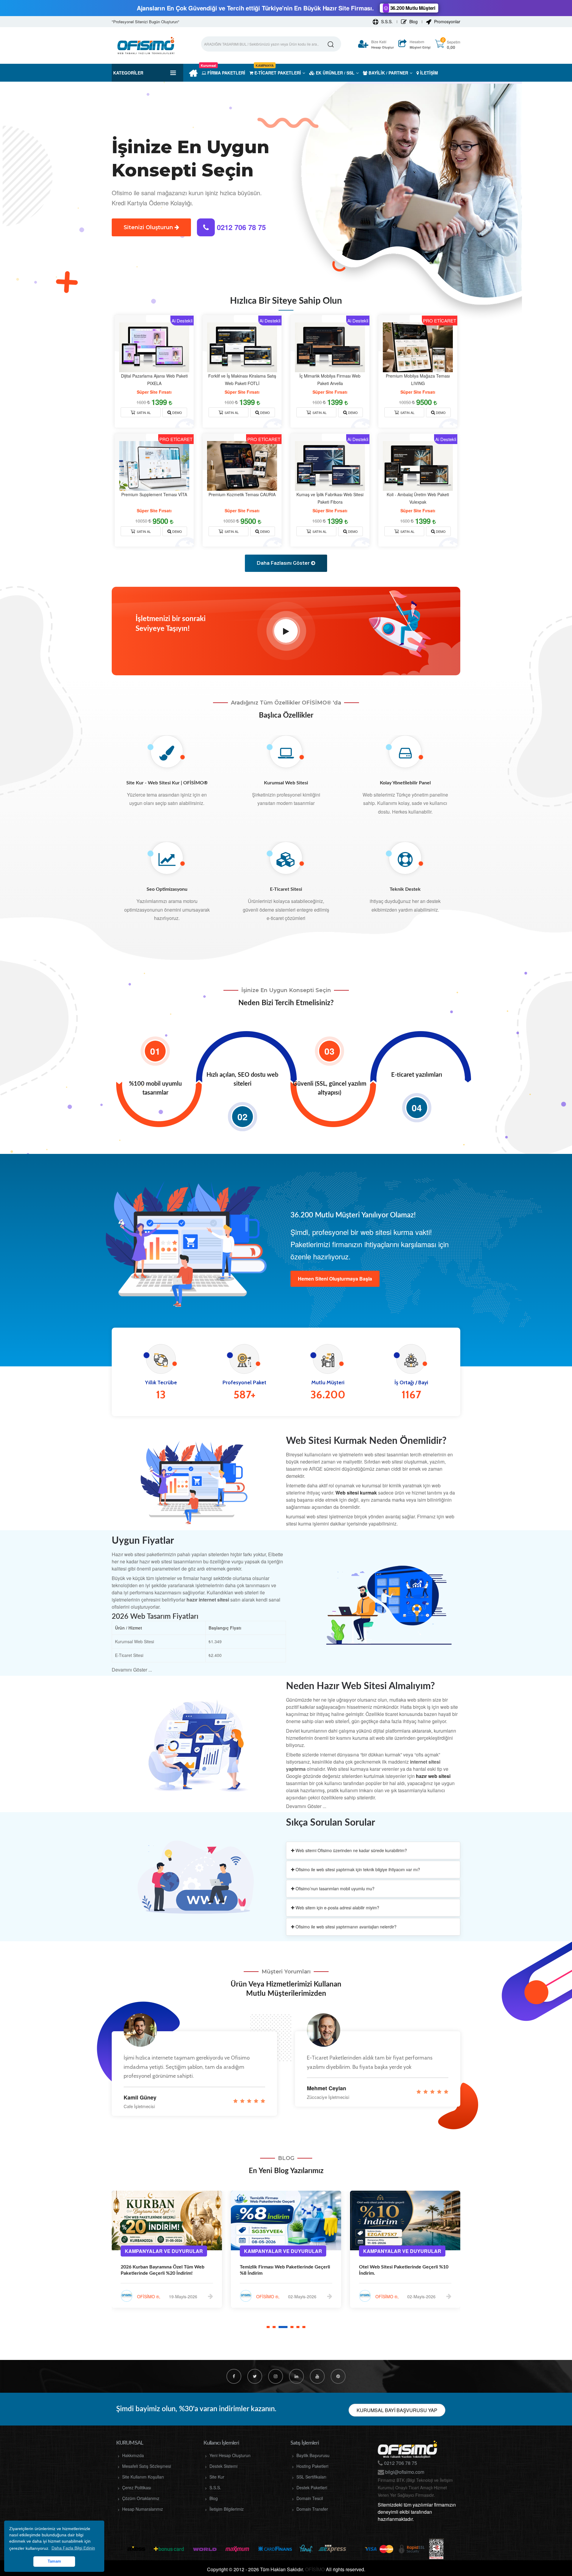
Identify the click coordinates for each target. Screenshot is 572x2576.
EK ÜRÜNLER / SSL (335, 73)
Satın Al (143, 412)
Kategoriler (128, 73)
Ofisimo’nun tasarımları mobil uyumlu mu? (334, 1888)
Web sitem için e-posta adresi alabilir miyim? (337, 1908)
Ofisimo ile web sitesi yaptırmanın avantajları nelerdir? (345, 1927)
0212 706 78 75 (240, 227)
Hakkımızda (133, 2455)
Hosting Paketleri (312, 2466)
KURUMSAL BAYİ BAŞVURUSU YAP (397, 2410)
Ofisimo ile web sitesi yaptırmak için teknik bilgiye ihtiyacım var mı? (357, 1869)
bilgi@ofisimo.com (404, 2472)
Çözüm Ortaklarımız (141, 2498)
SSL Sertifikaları (311, 2477)
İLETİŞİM (428, 73)
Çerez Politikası (137, 2487)
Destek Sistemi (223, 2466)
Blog (413, 21)
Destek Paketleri (312, 2487)
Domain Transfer (312, 2509)
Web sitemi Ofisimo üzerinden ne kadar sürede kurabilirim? (351, 1850)
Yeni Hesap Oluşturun (230, 2455)
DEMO (177, 412)
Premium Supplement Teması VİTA (154, 494)
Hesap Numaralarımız (143, 2509)
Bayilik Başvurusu (313, 2455)
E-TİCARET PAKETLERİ (277, 73)
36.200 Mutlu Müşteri (412, 8)
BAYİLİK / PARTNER (388, 73)
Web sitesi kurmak (356, 1493)
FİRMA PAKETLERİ (223, 73)
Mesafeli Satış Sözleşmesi (147, 2466)
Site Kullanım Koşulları (143, 2477)
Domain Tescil (310, 2498)
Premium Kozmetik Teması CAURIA (242, 494)
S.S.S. (386, 21)
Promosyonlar (447, 21)
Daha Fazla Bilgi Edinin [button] (73, 2548)
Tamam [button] (54, 2561)
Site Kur (217, 2477)
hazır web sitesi (433, 1776)
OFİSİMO (315, 2569)
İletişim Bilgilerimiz (227, 2509)
